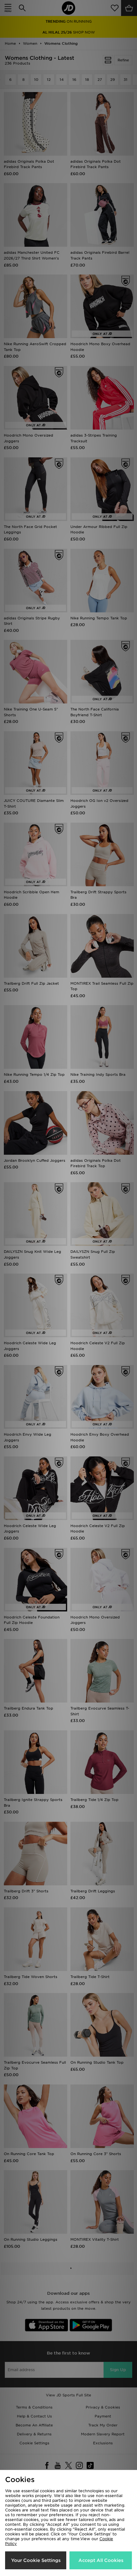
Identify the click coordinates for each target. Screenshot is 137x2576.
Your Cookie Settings (36, 2560)
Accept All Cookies (101, 2560)
